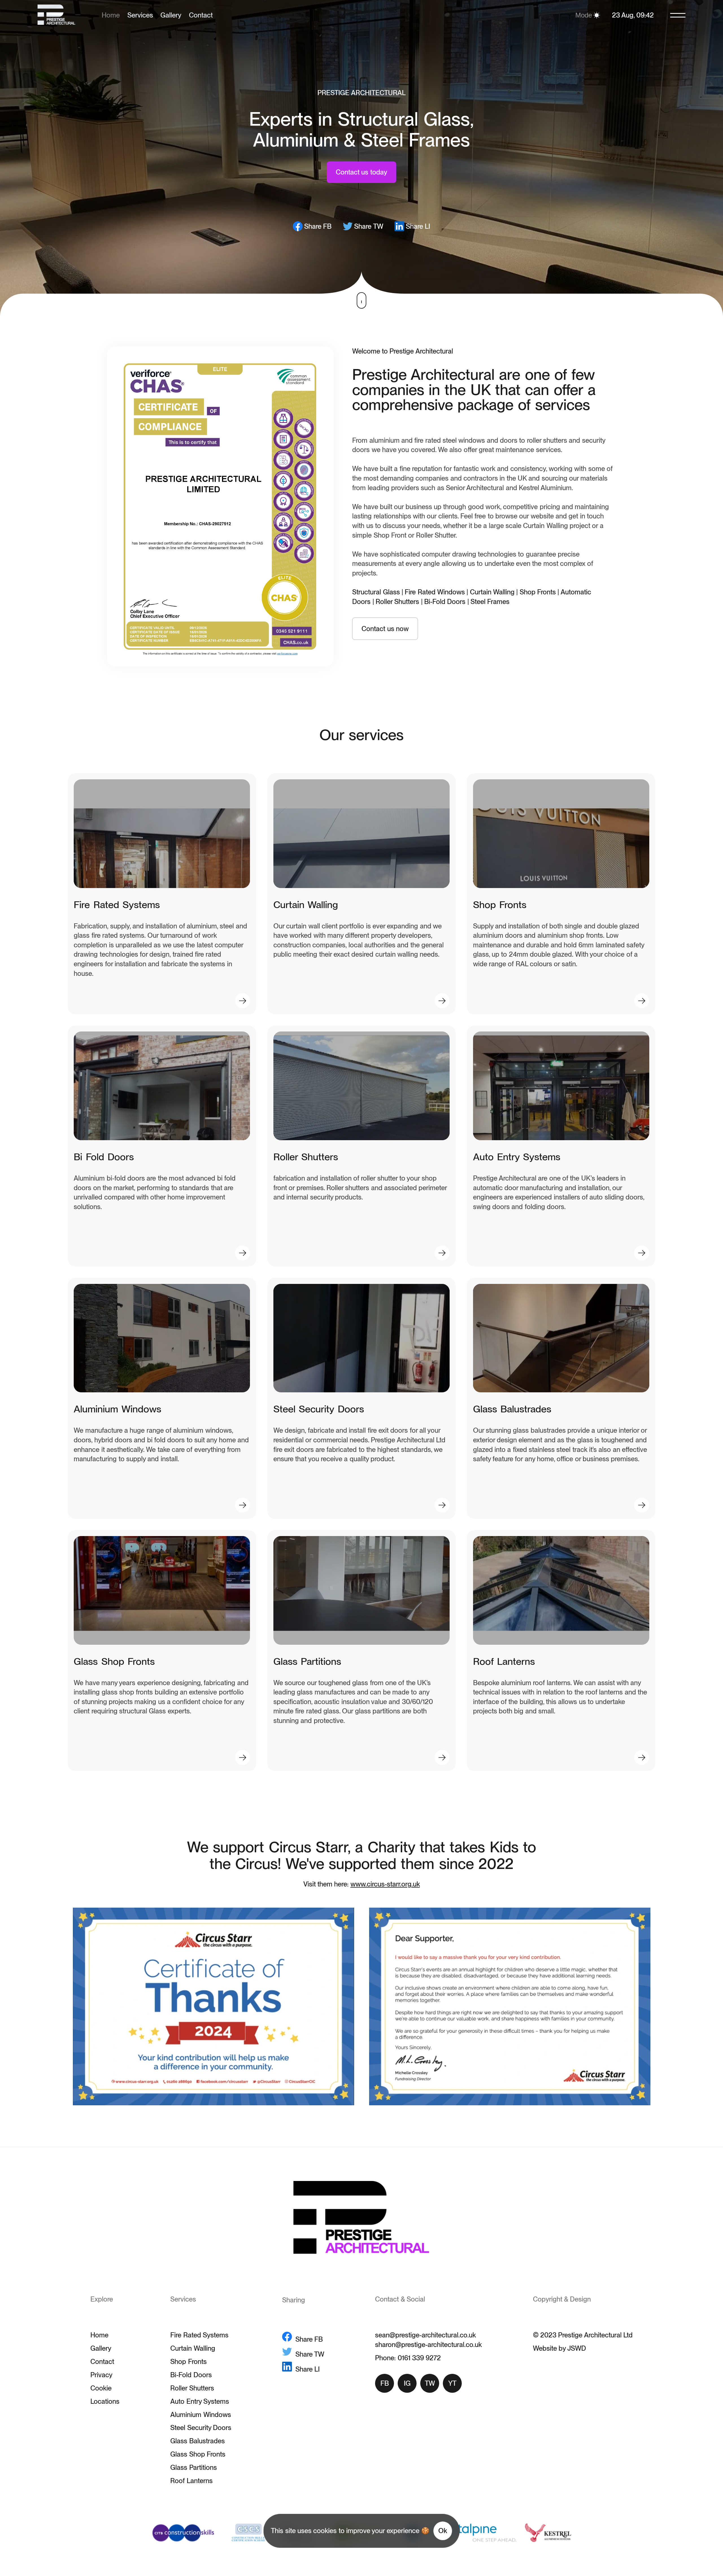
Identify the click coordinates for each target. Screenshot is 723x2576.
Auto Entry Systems (200, 2401)
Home (99, 2335)
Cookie (101, 2388)
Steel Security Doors (201, 2428)
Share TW (369, 226)
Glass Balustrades (197, 2441)
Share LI (418, 226)
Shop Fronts (188, 2362)
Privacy (101, 2375)
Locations (105, 2401)
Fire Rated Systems (199, 2335)
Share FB (318, 226)
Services (140, 15)
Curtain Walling (193, 2348)
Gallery (171, 15)
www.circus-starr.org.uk (385, 1884)
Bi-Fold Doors (191, 2375)
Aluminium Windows (201, 2415)
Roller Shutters (192, 2388)
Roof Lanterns (191, 2481)
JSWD (577, 2348)
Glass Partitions (193, 2467)
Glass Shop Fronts (198, 2454)
